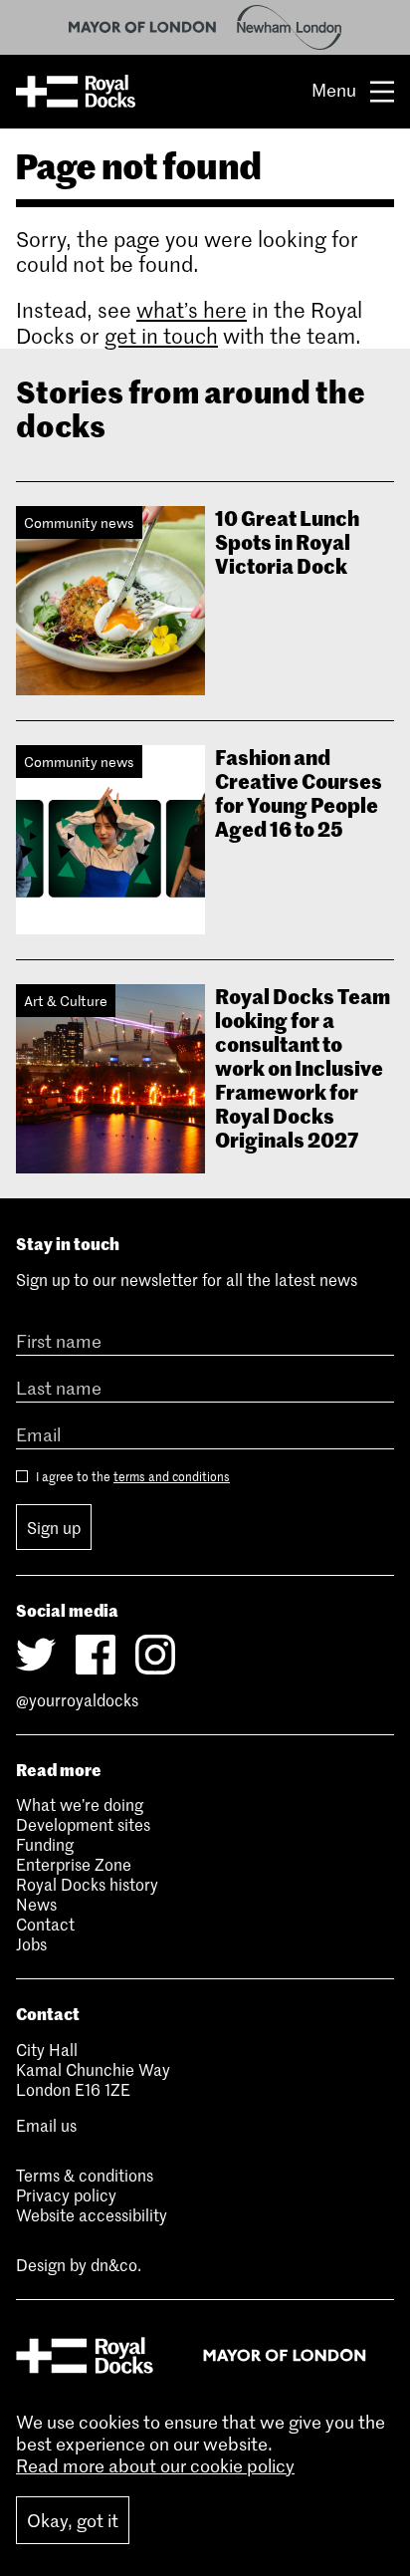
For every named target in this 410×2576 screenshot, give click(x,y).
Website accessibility (92, 2214)
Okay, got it (73, 2520)
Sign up (54, 1527)
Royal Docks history (87, 1884)
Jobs (31, 1943)
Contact (45, 1924)
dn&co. (116, 2264)
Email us (46, 2125)
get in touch (161, 336)
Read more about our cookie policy (155, 2465)
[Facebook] (96, 1655)
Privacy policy (66, 2194)
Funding (45, 1844)
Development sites (83, 1824)
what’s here (192, 310)
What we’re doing (80, 1804)
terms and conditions (172, 1476)
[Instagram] (155, 1655)
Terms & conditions (85, 2175)
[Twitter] (36, 1655)
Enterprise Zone (74, 1864)
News (36, 1904)
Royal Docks (76, 92)
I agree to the (131, 1477)
